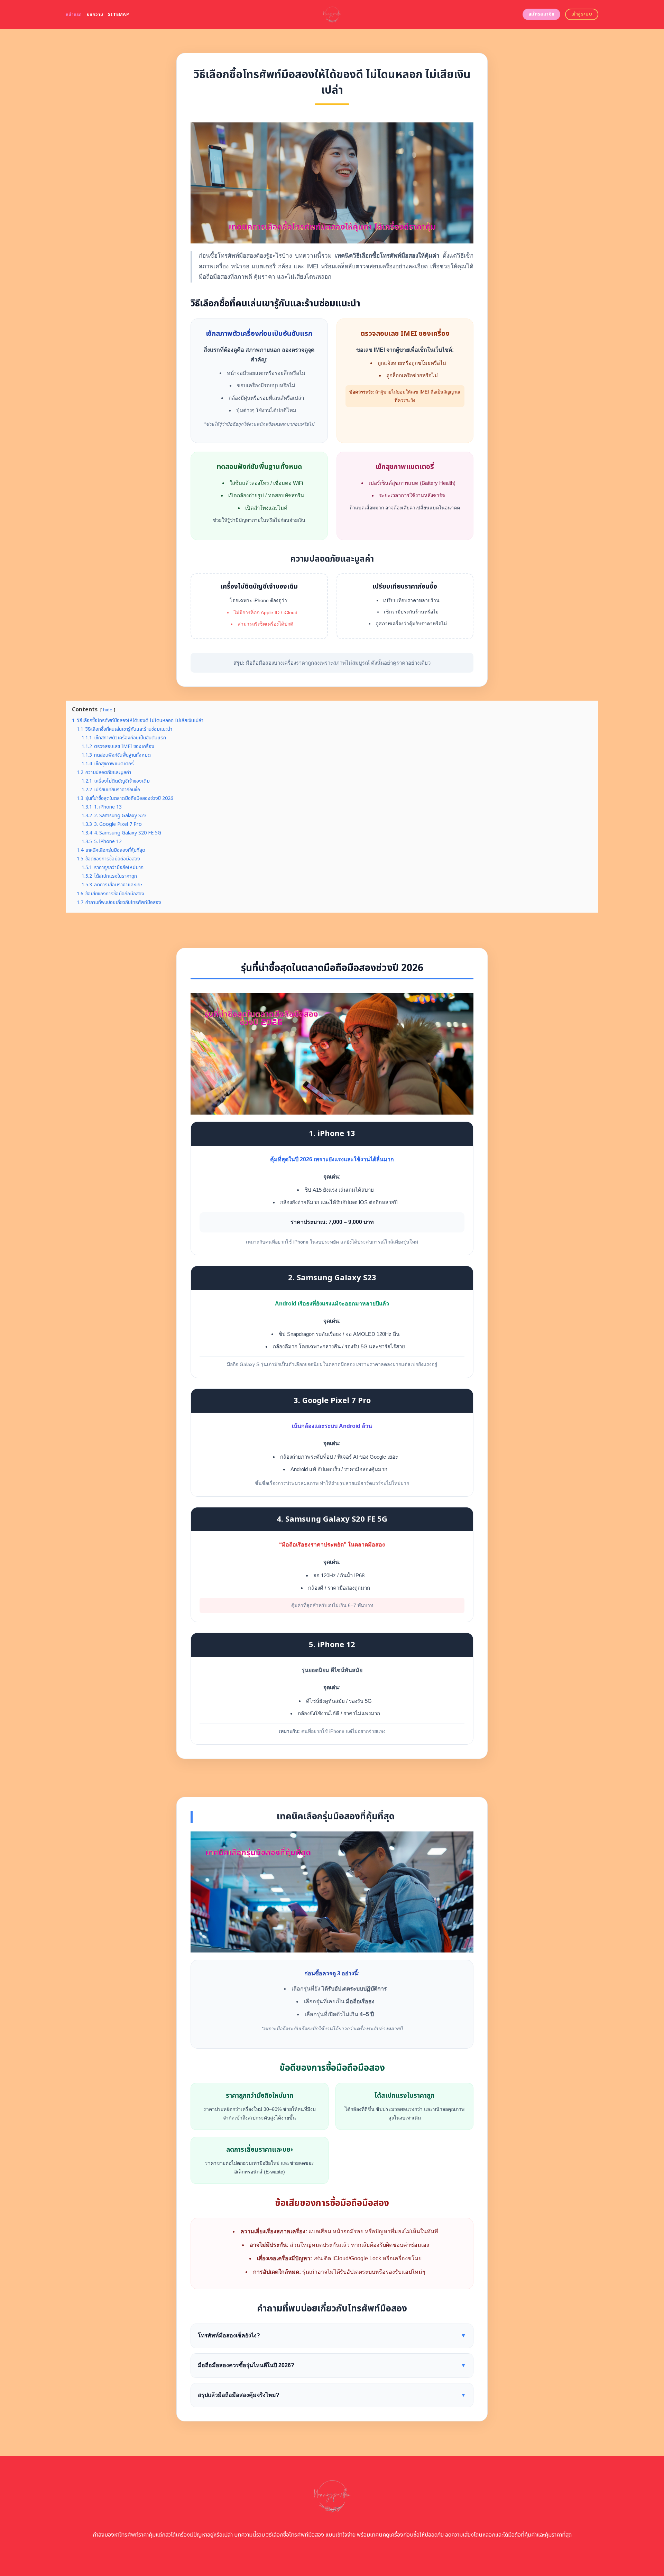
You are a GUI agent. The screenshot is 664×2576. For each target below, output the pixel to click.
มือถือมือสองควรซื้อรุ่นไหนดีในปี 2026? (332, 2365)
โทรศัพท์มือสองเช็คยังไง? (332, 2335)
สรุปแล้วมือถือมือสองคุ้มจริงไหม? (332, 2395)
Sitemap (118, 15)
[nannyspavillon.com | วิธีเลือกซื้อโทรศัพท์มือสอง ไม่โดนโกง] (332, 14)
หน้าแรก (74, 15)
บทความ (95, 15)
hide (108, 710)
